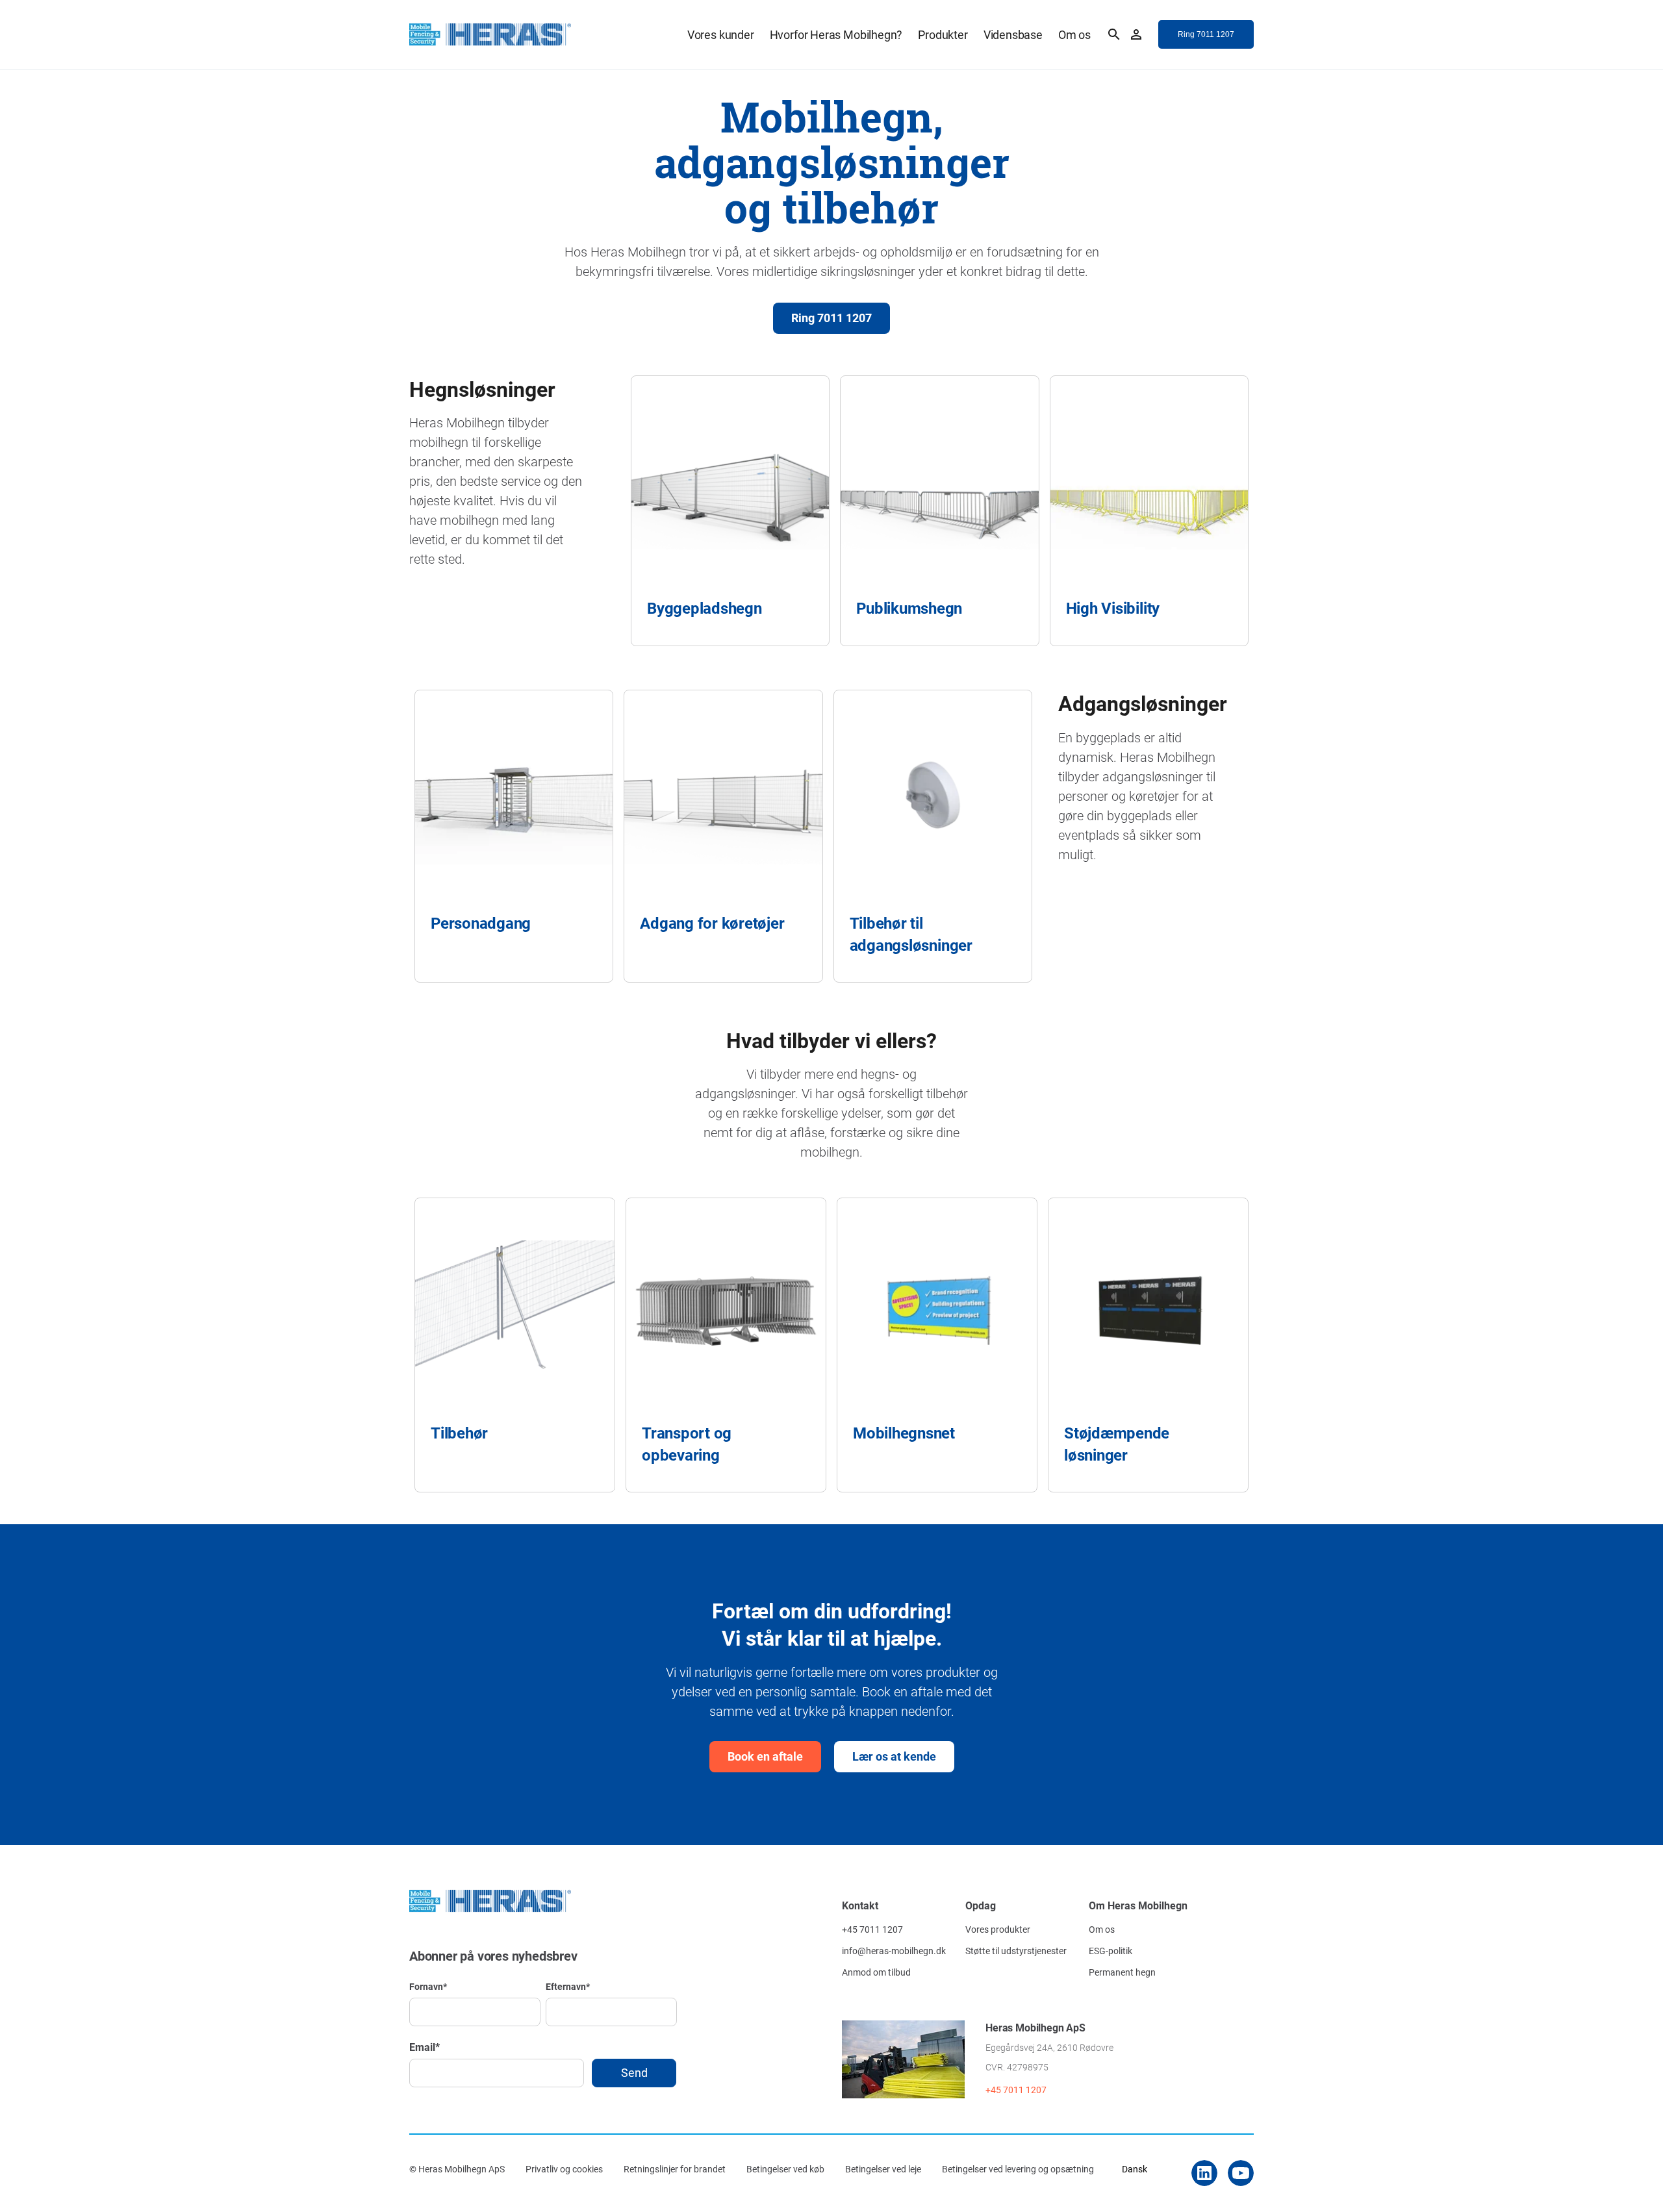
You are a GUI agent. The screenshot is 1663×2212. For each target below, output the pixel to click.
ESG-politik (1111, 1951)
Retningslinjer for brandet (675, 2169)
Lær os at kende (894, 1756)
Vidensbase (1013, 34)
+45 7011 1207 (872, 1929)
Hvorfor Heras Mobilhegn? (836, 34)
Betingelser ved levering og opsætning (1018, 2169)
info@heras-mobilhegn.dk (894, 1951)
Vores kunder (721, 34)
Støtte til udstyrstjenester (1016, 1951)
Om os (1074, 34)
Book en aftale (765, 1756)
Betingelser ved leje (883, 2169)
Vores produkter (998, 1929)
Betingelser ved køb (785, 2169)
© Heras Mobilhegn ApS (457, 2169)
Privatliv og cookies (564, 2169)
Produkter (943, 34)
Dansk (1135, 2169)
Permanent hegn (1122, 1972)
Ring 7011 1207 (831, 318)
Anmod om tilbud (876, 1972)
